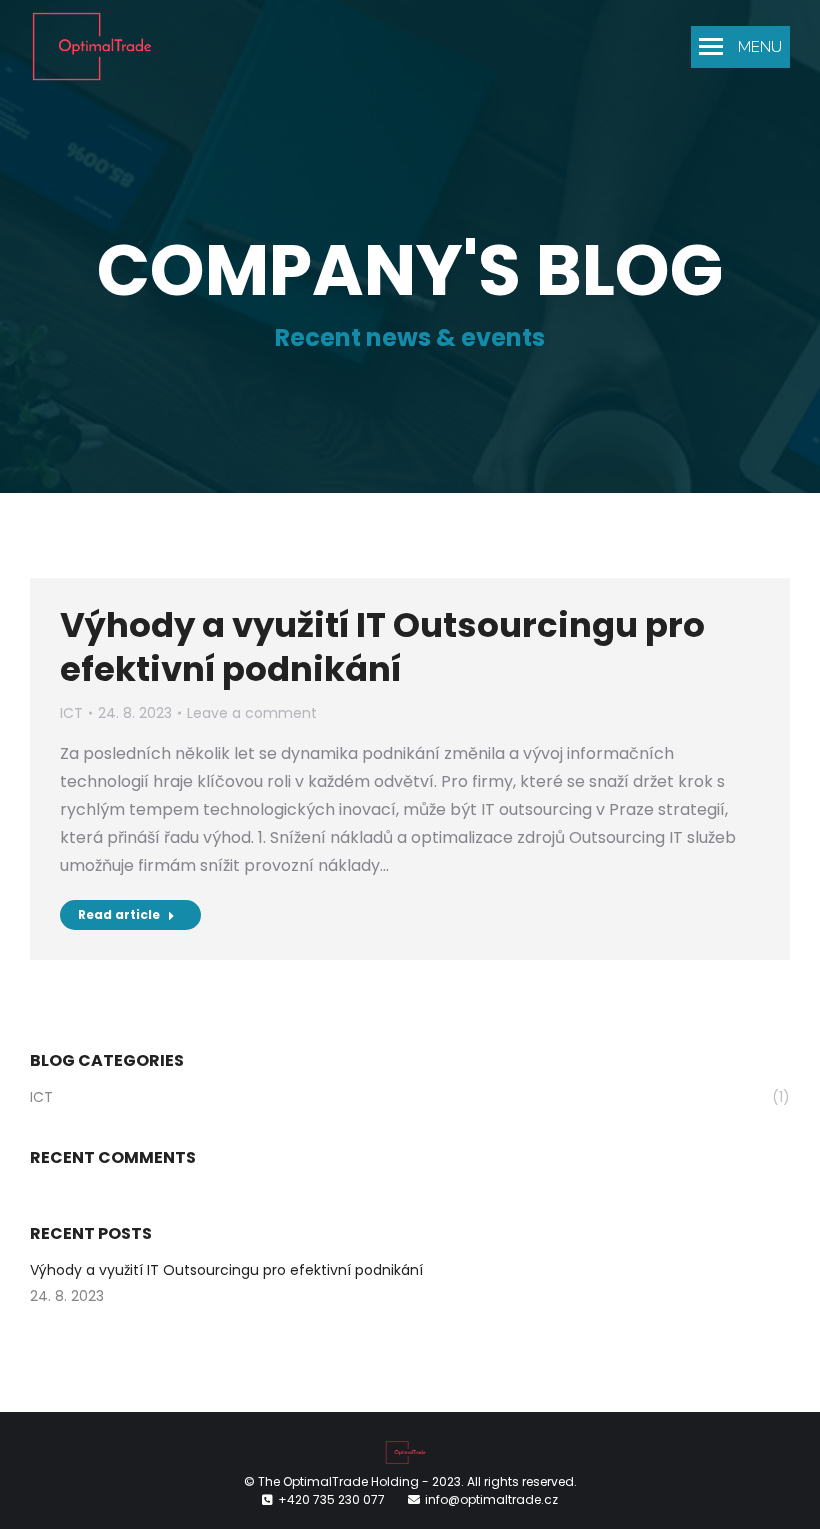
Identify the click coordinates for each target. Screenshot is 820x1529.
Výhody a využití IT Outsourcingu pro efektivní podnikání (382, 647)
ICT (71, 713)
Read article (119, 914)
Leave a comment (252, 713)
